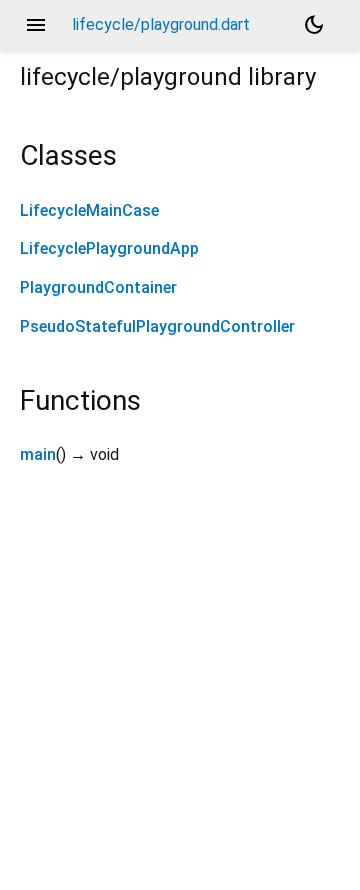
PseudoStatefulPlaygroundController (157, 326)
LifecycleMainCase (89, 210)
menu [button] (36, 25)
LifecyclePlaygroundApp (109, 248)
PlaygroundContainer (98, 287)
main (38, 454)
